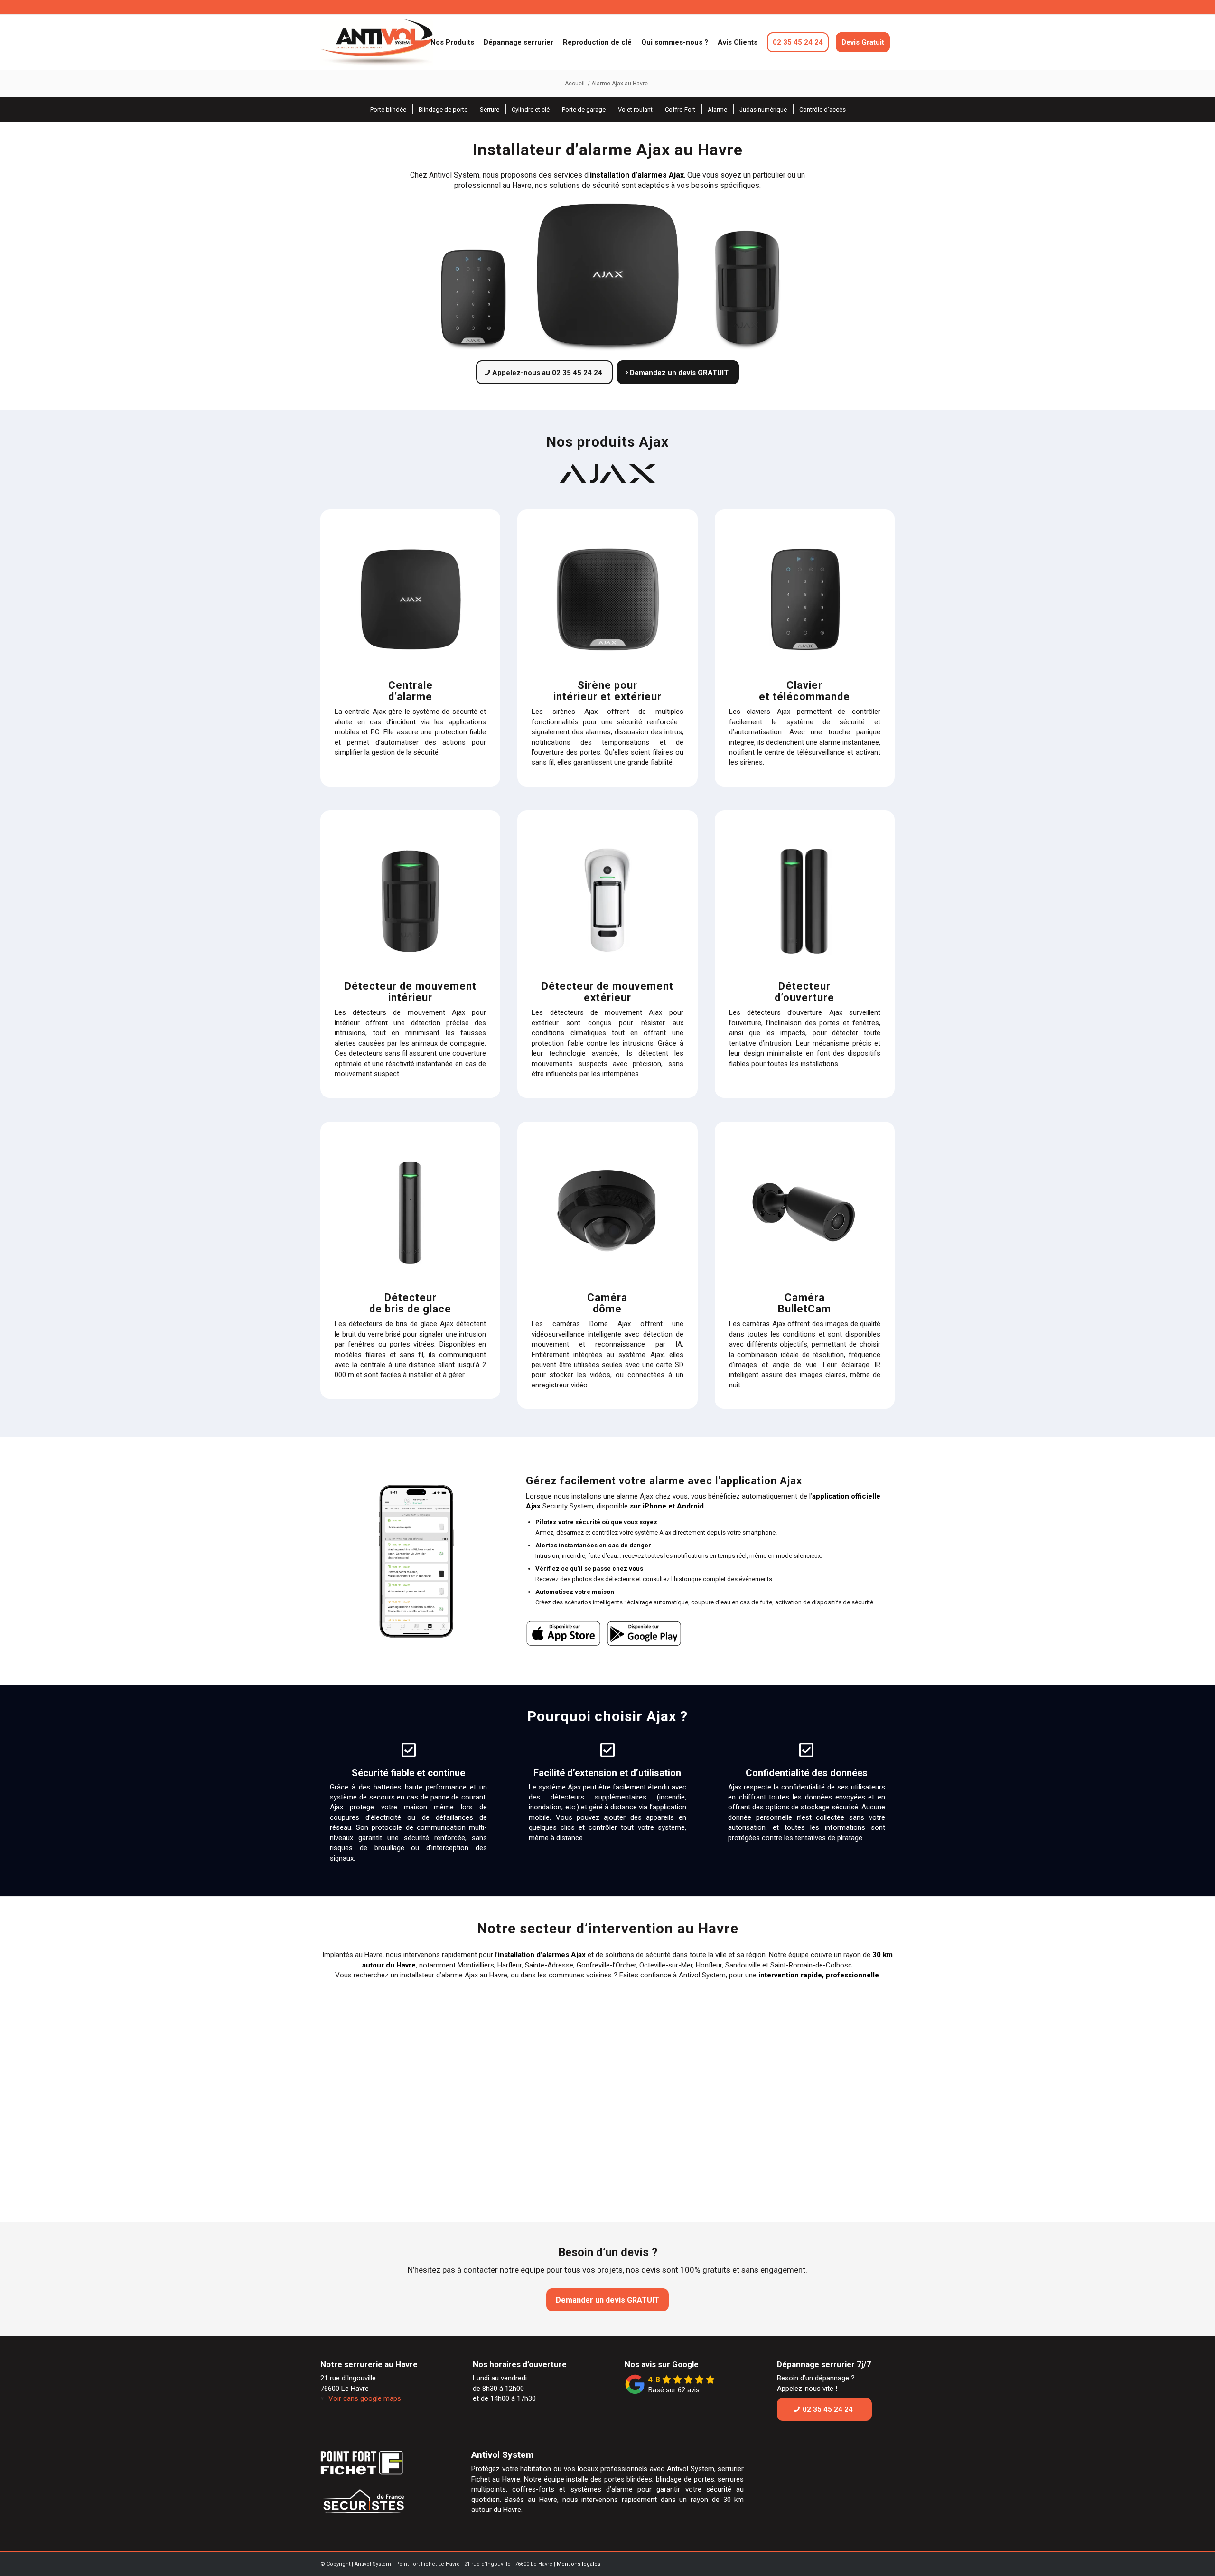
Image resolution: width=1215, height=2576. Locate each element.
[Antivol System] (396, 42)
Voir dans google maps (365, 2398)
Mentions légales (579, 2564)
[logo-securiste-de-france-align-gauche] (382, 2504)
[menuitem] (452, 42)
